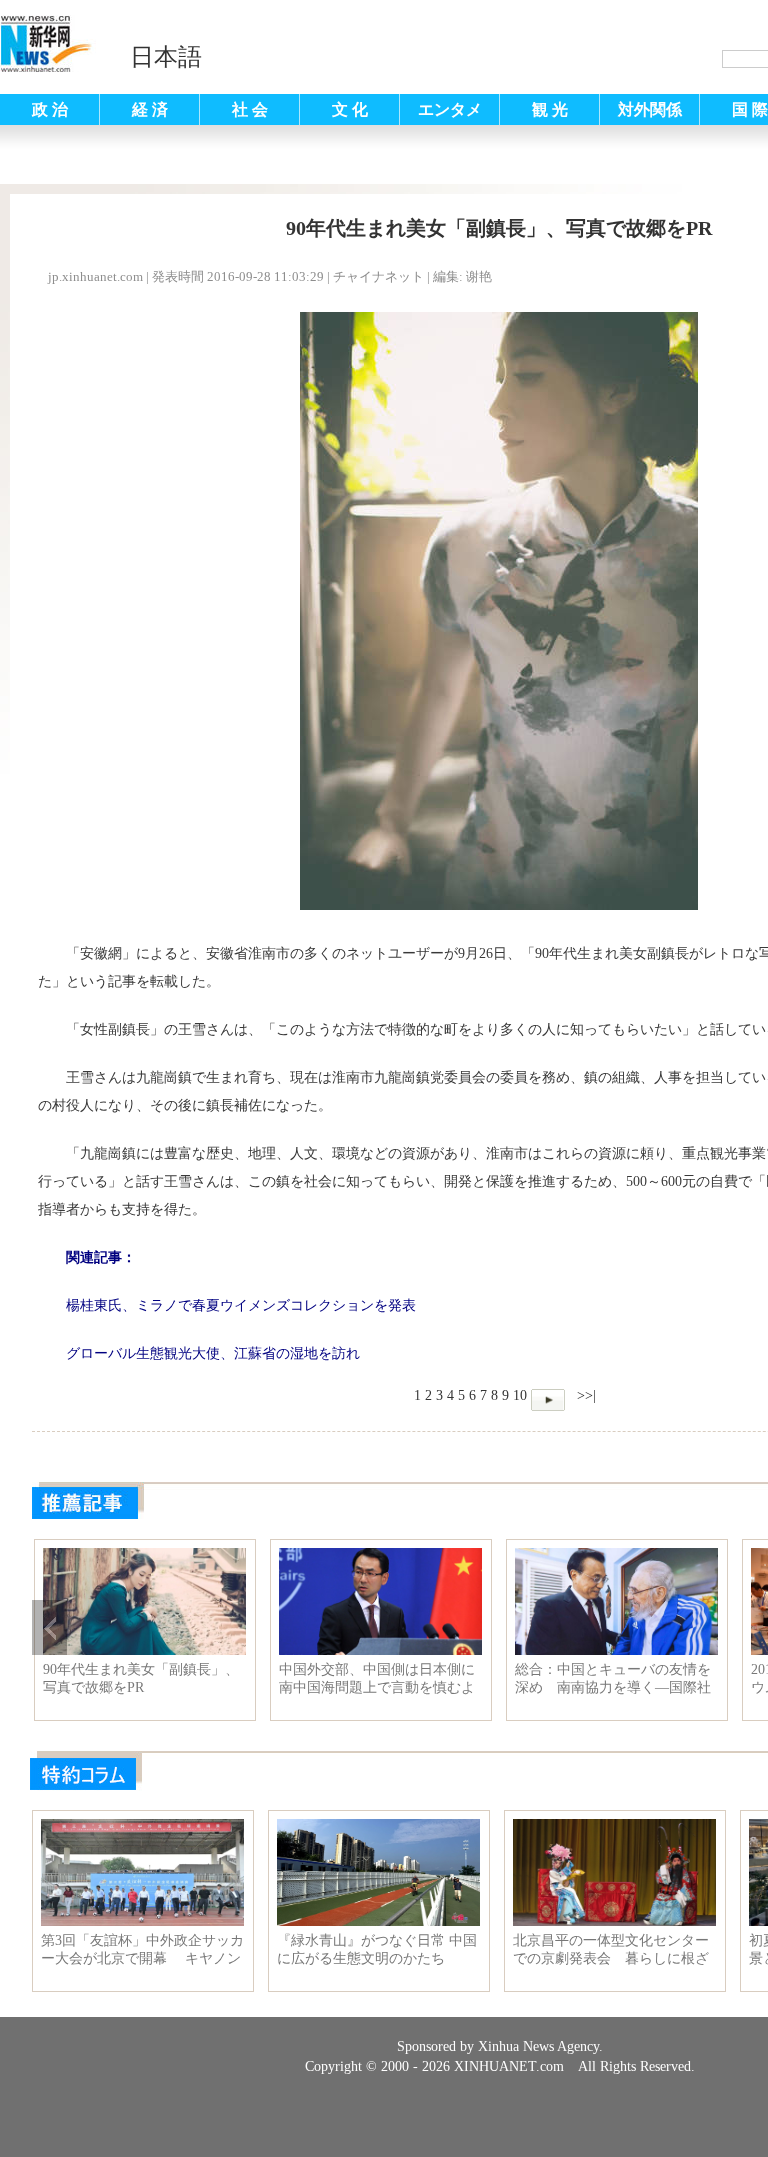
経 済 (150, 109)
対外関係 (650, 109)
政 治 (50, 109)
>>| (584, 1395)
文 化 (350, 109)
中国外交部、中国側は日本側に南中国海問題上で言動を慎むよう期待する (377, 1679)
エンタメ (450, 109)
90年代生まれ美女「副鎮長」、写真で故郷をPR (141, 1678)
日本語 (166, 57)
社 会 (250, 109)
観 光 (550, 109)
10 (520, 1395)
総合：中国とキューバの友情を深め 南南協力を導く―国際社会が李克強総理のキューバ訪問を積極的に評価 (613, 1679)
